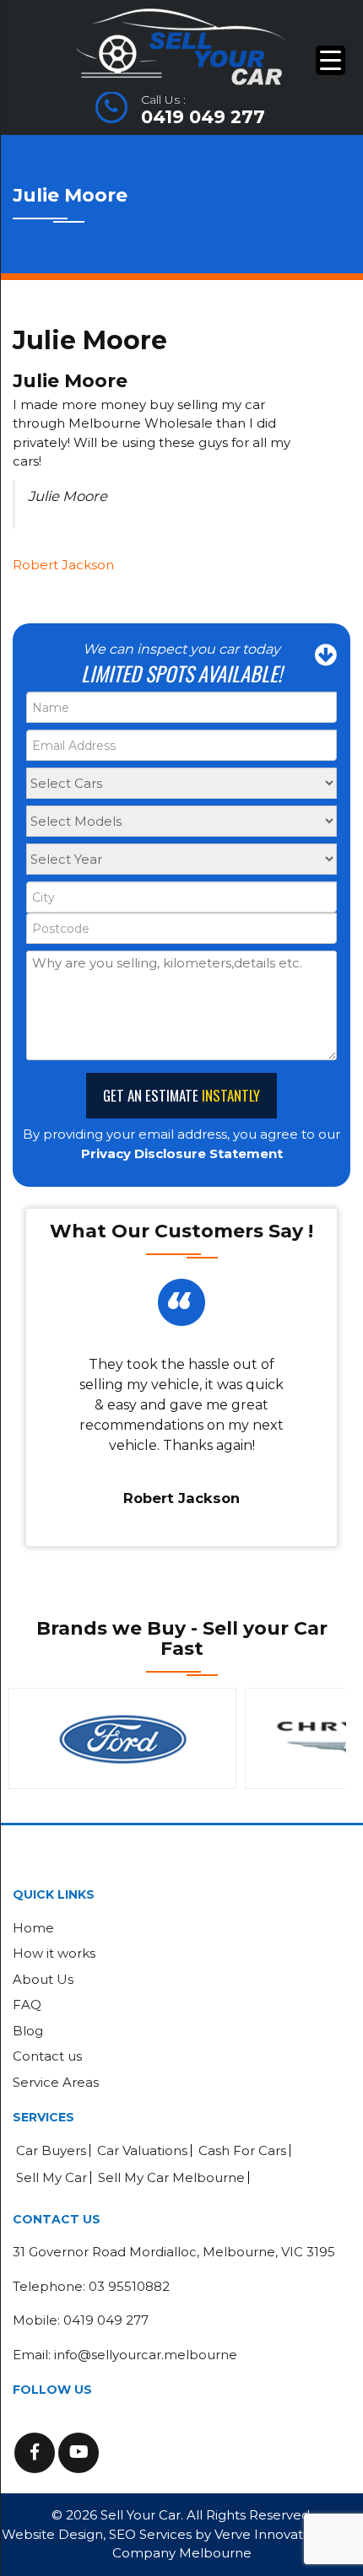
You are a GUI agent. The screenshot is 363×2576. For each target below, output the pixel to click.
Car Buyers (51, 2150)
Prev (35, 1738)
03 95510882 (129, 2286)
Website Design (52, 2534)
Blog (28, 2031)
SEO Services (150, 2534)
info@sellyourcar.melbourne (146, 2355)
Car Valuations (142, 2150)
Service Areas (56, 2082)
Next (328, 1738)
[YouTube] (79, 2453)
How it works (54, 1953)
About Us (43, 1979)
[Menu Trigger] (330, 60)
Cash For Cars (242, 2150)
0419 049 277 (203, 117)
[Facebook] (35, 2453)
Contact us (47, 2056)
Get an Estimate (181, 1095)
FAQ (27, 2005)
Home (33, 1928)
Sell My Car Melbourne (171, 2177)
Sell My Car (51, 2177)
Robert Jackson (63, 565)
